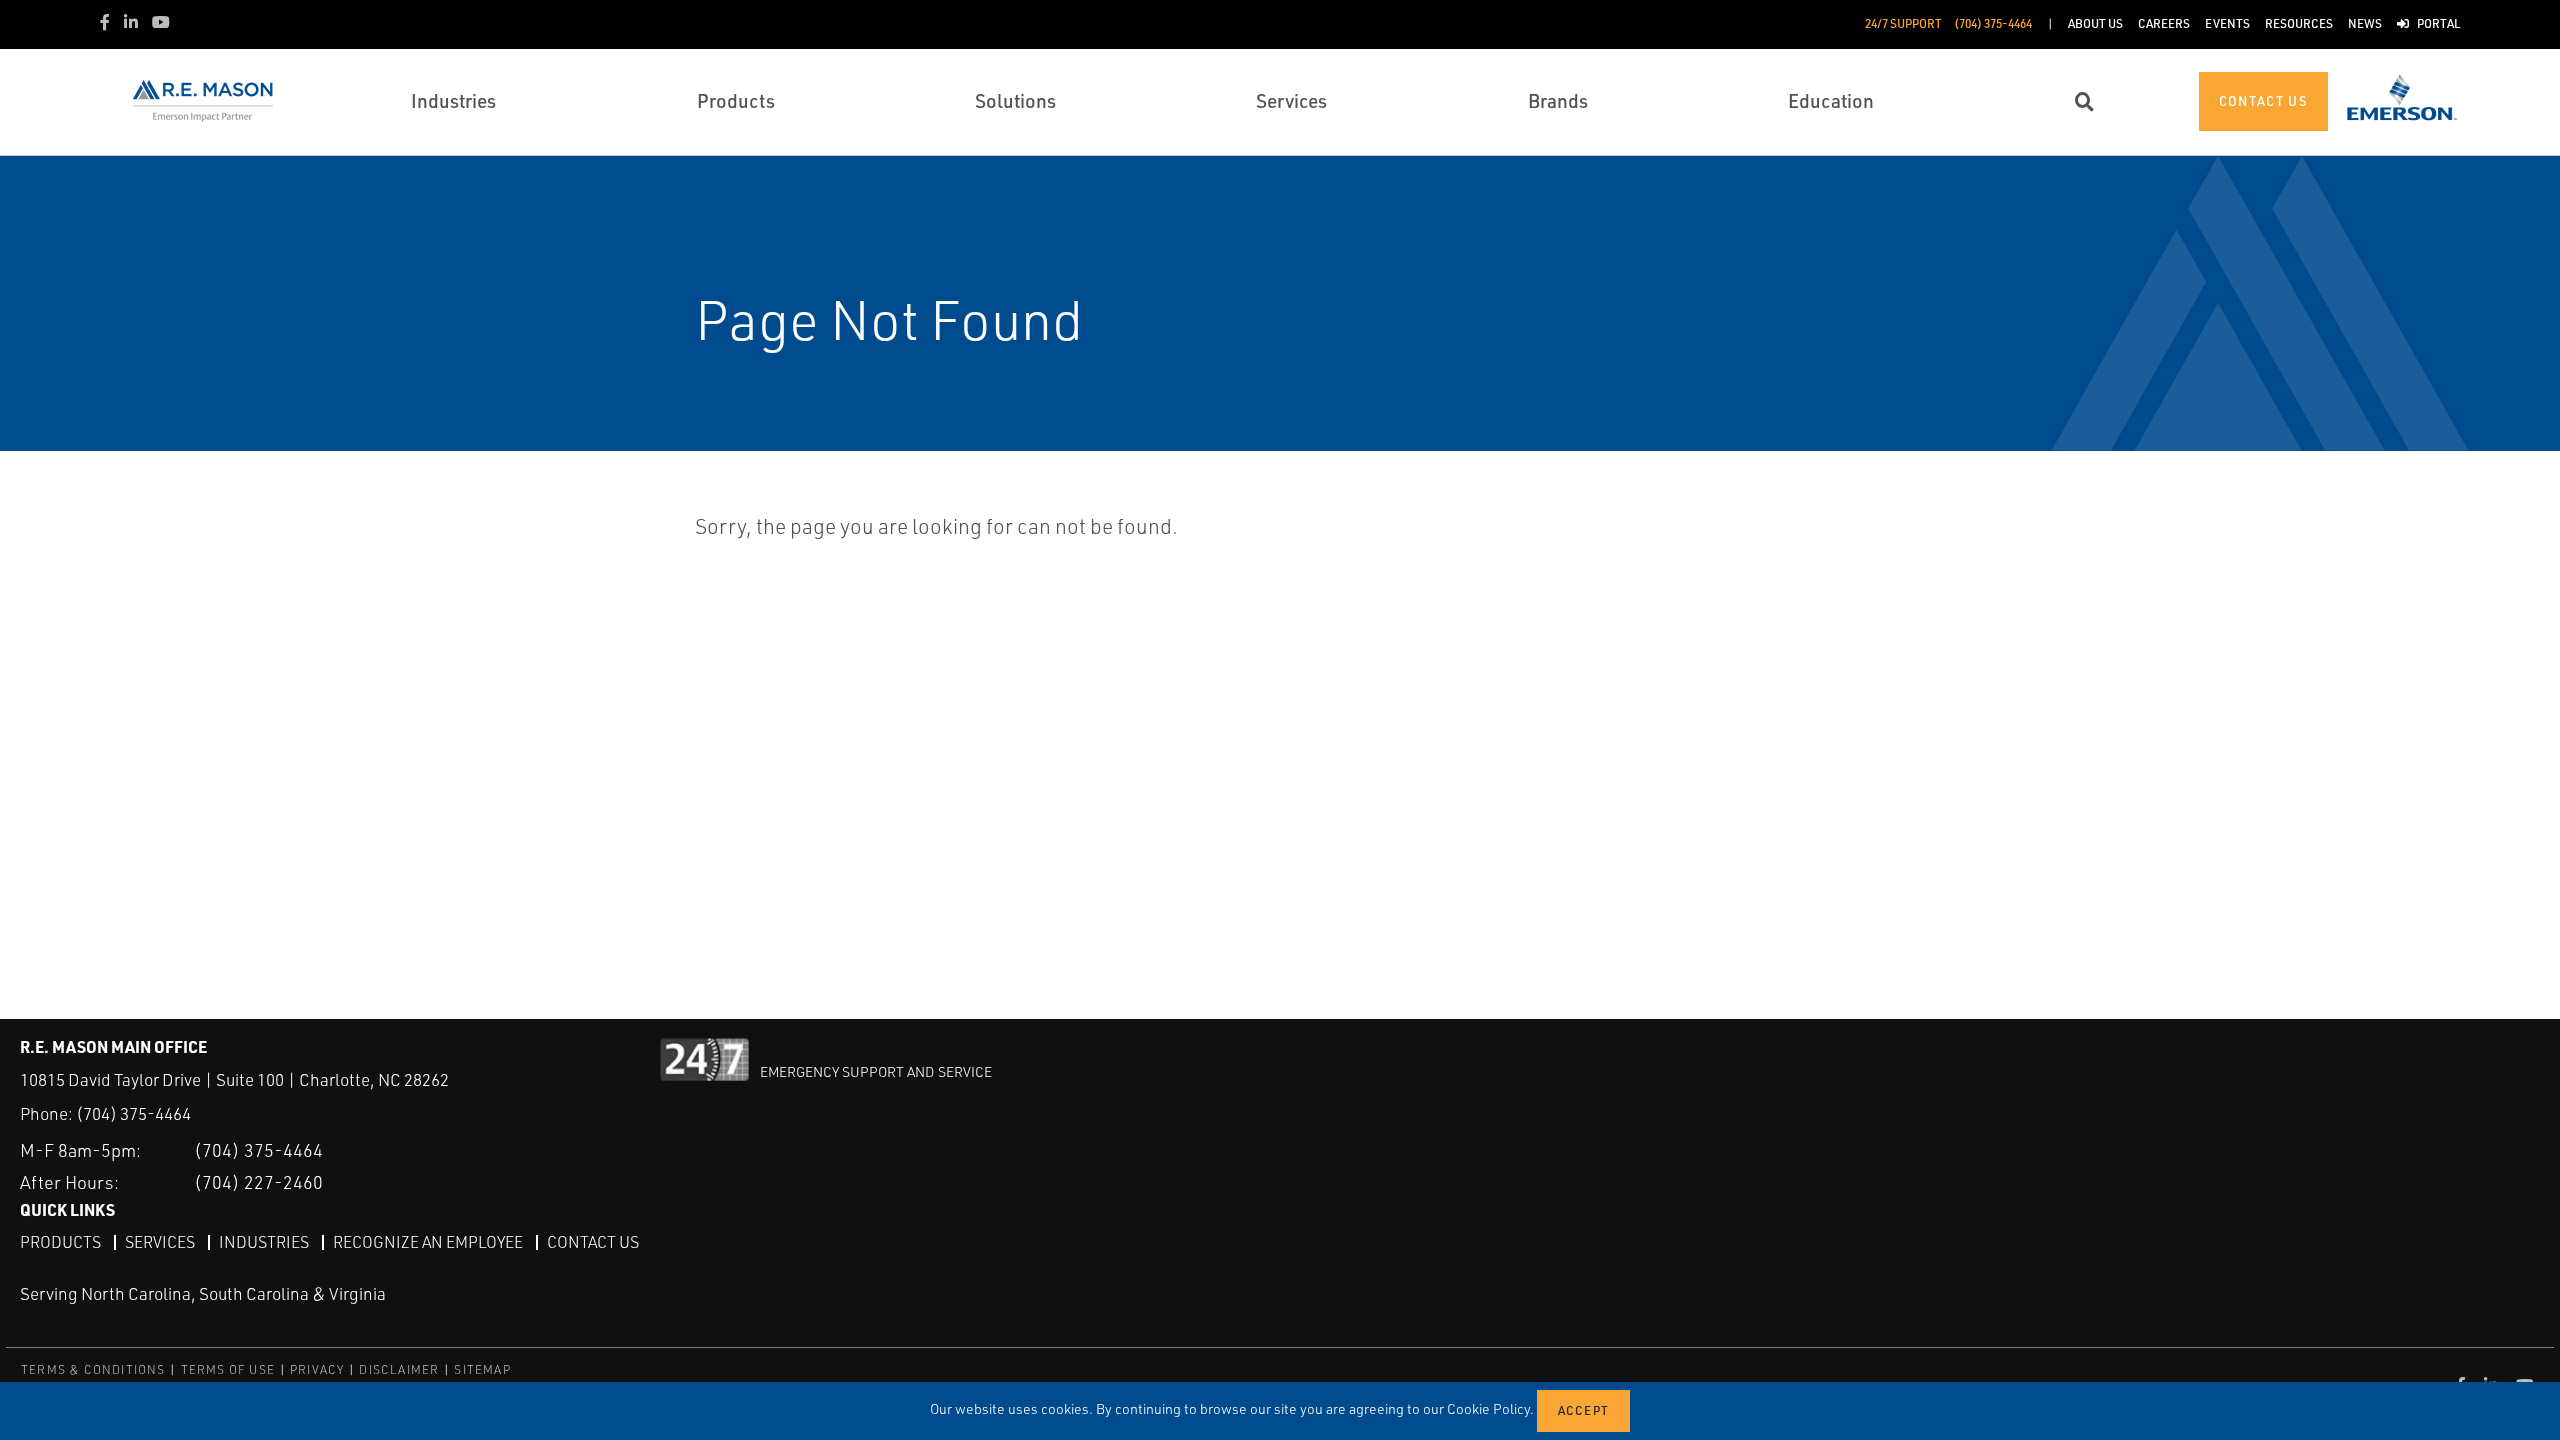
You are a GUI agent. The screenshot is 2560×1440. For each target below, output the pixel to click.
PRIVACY (317, 1369)
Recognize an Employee (428, 1242)
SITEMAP (482, 1369)
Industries (264, 1242)
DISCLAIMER (399, 1369)
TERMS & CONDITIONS (93, 1369)
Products (60, 1242)
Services (160, 1242)
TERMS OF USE (228, 1369)
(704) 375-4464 (133, 1113)
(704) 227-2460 (258, 1182)
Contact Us (593, 1242)
